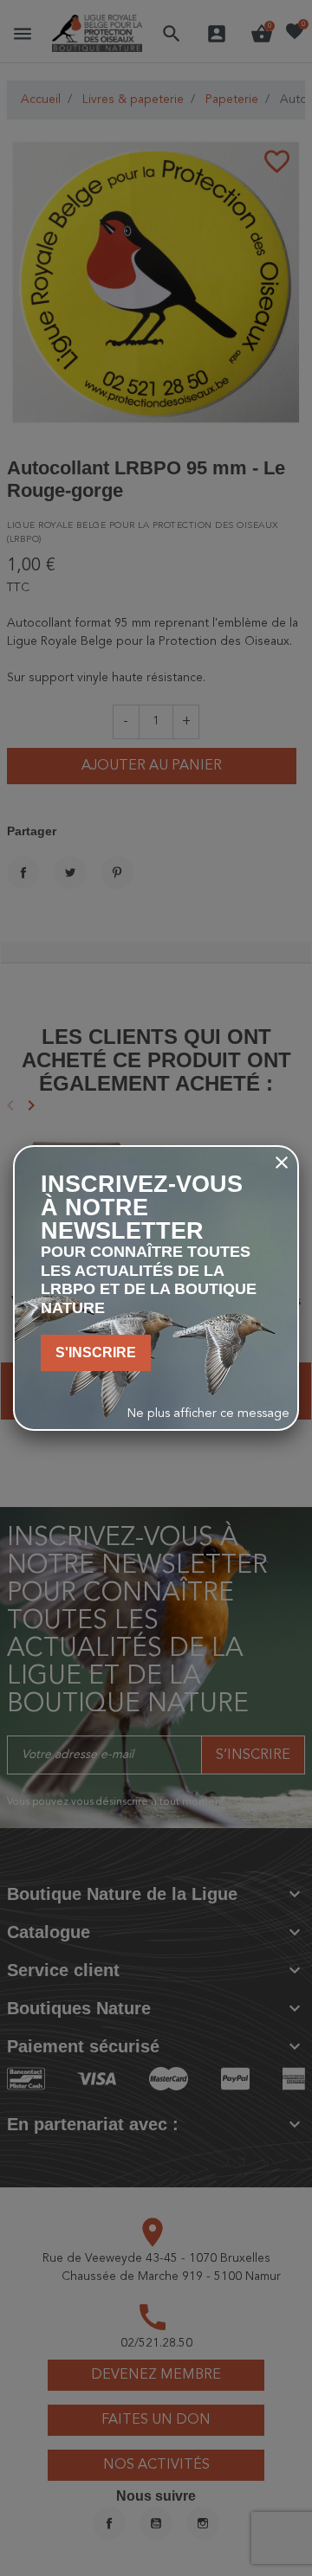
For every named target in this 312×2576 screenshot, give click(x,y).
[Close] (282, 1162)
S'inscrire (96, 1352)
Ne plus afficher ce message (208, 1414)
